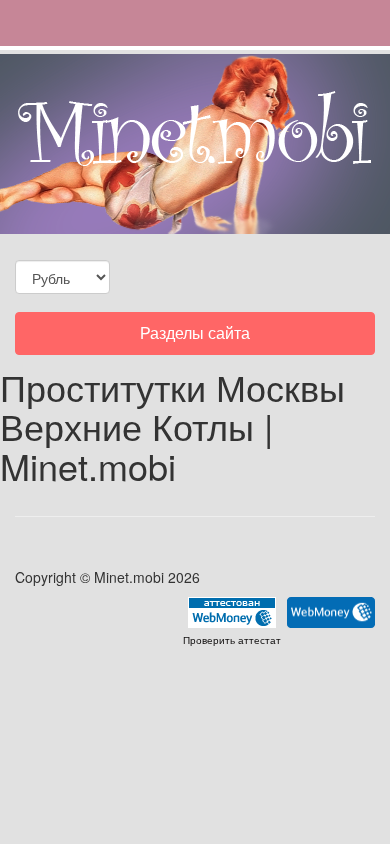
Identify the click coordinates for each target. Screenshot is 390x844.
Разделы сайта (194, 337)
